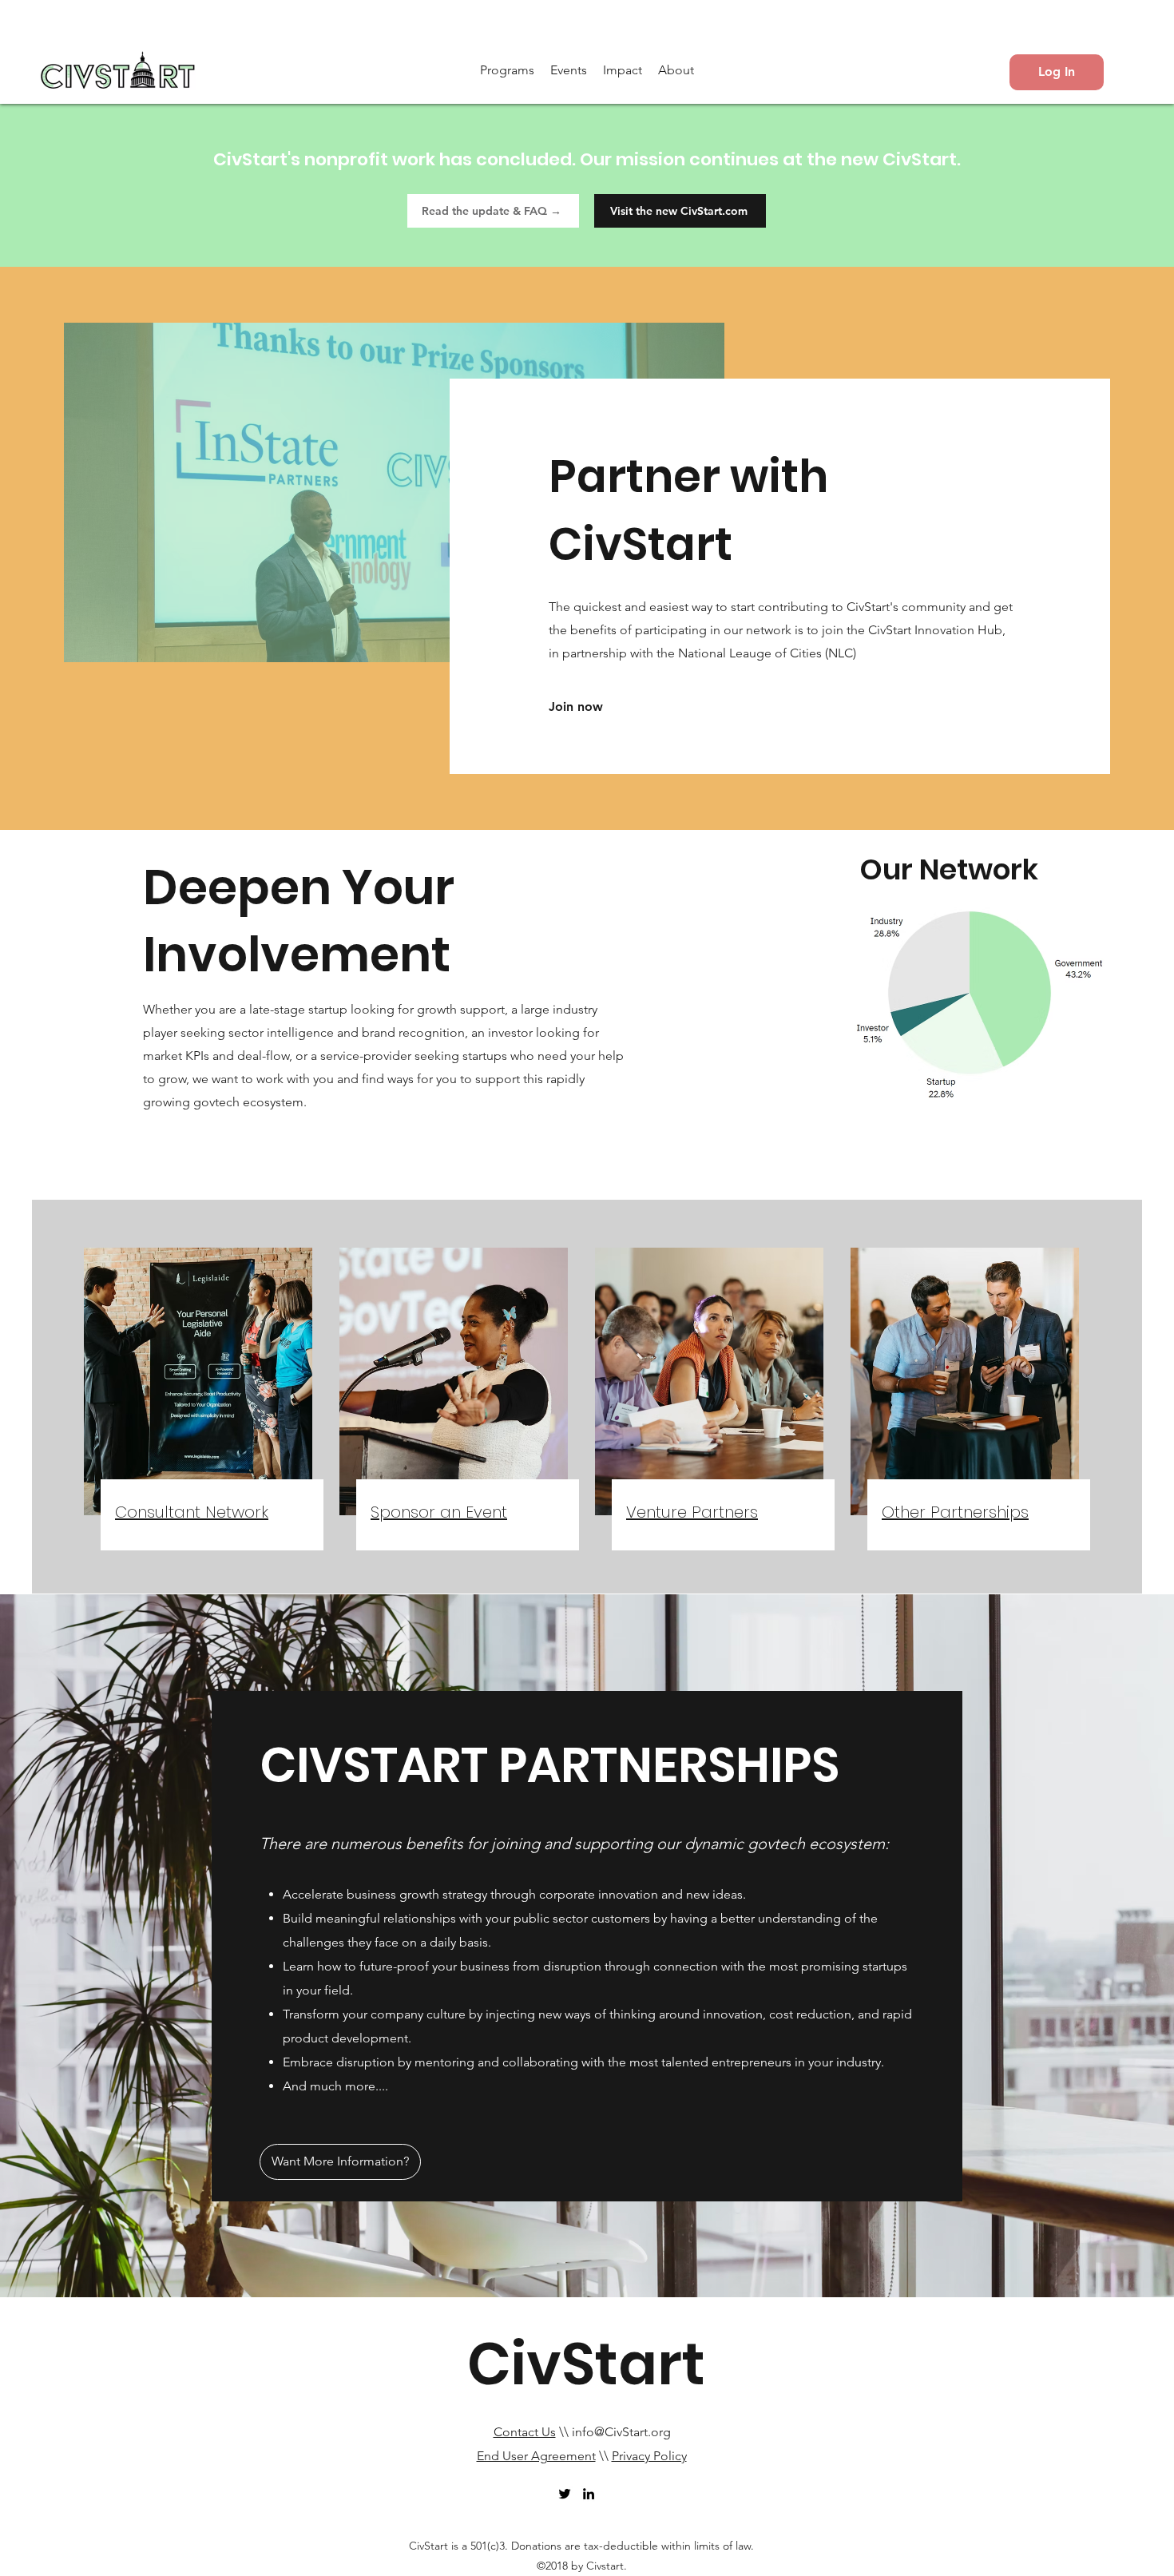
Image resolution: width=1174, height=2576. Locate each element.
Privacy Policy (649, 2456)
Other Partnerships (955, 1512)
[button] (507, 70)
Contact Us (525, 2432)
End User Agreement (536, 2456)
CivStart (586, 2364)
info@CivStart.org (621, 2432)
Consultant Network (192, 1512)
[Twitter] (565, 2494)
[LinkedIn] (589, 2494)
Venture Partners (692, 1512)
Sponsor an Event (439, 1512)
